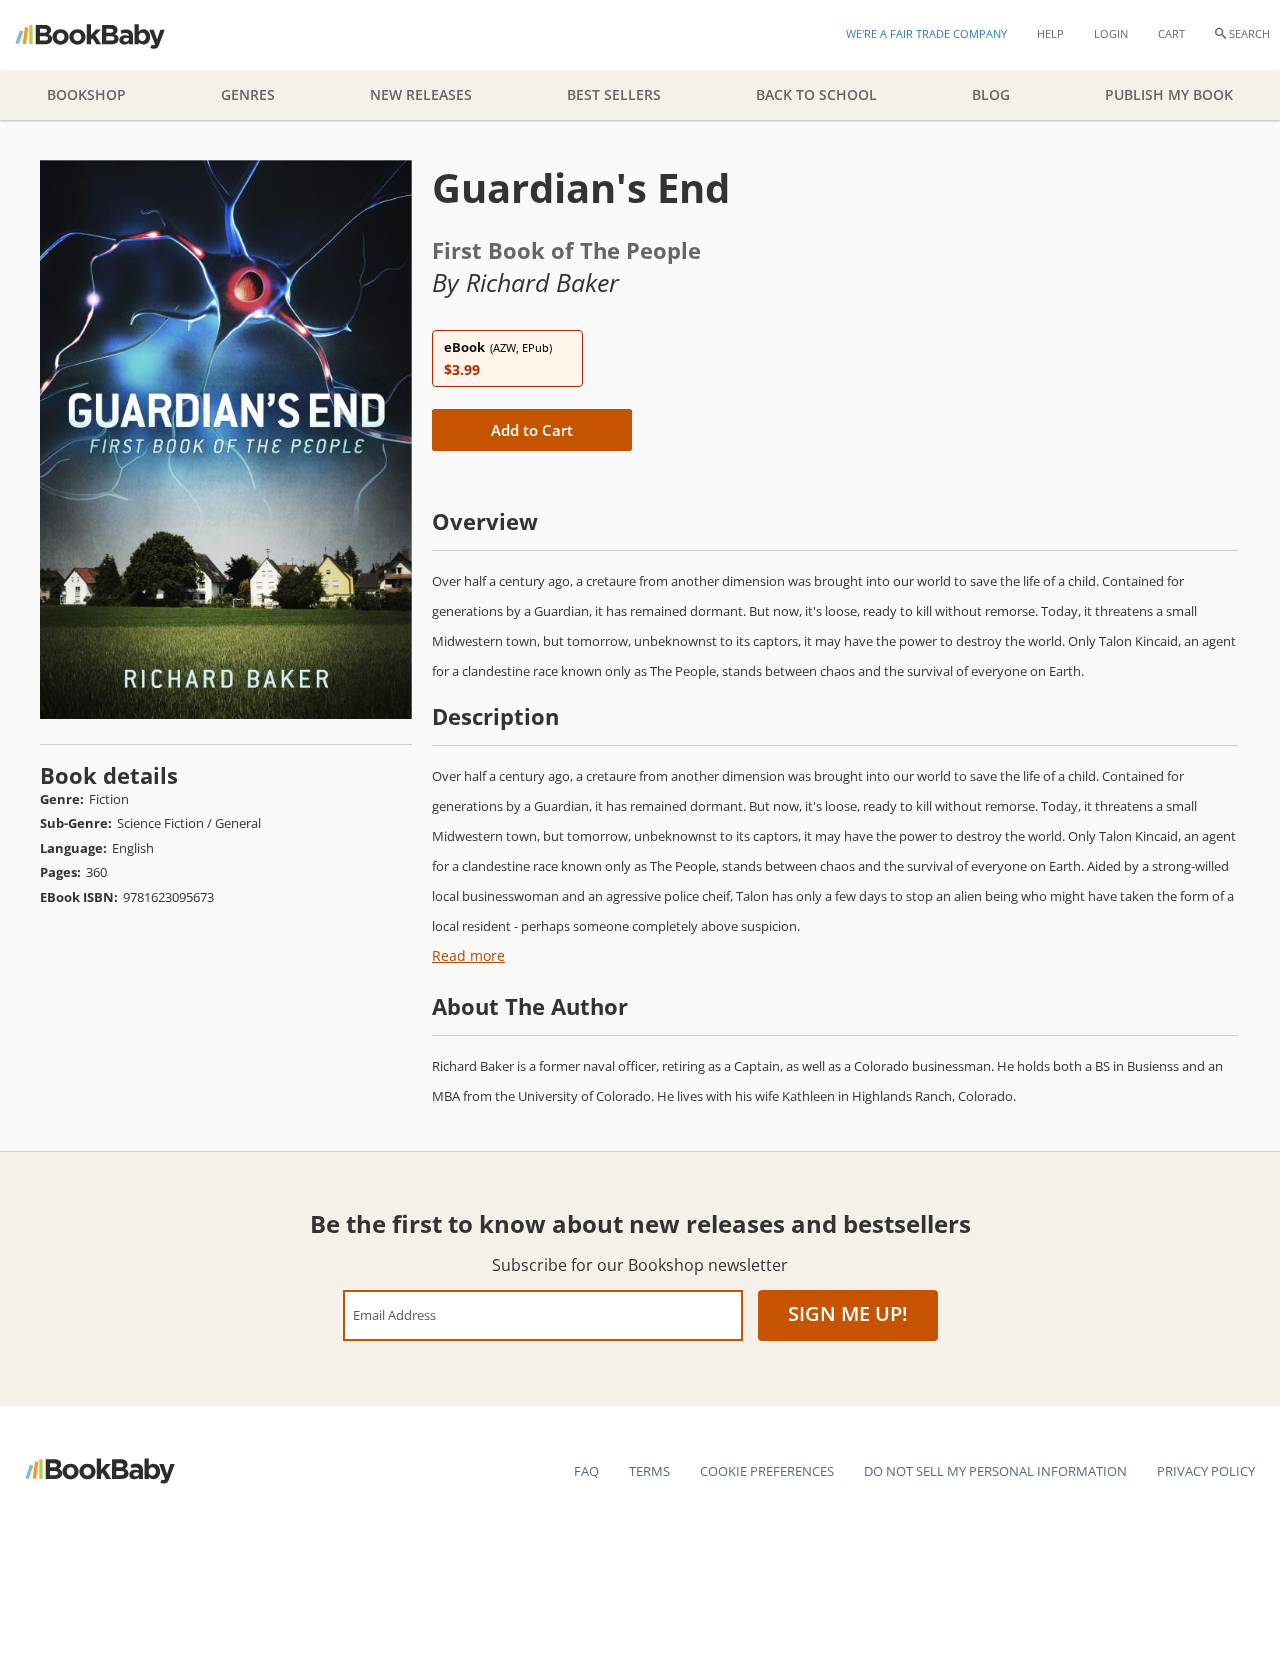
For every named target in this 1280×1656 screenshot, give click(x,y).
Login (1111, 33)
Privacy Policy (1206, 1471)
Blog (991, 94)
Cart (1171, 33)
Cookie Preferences (767, 1471)
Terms (649, 1471)
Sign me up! (848, 1313)
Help (1050, 33)
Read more (468, 955)
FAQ (586, 1471)
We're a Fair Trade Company (926, 33)
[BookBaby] (107, 35)
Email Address (394, 1314)
